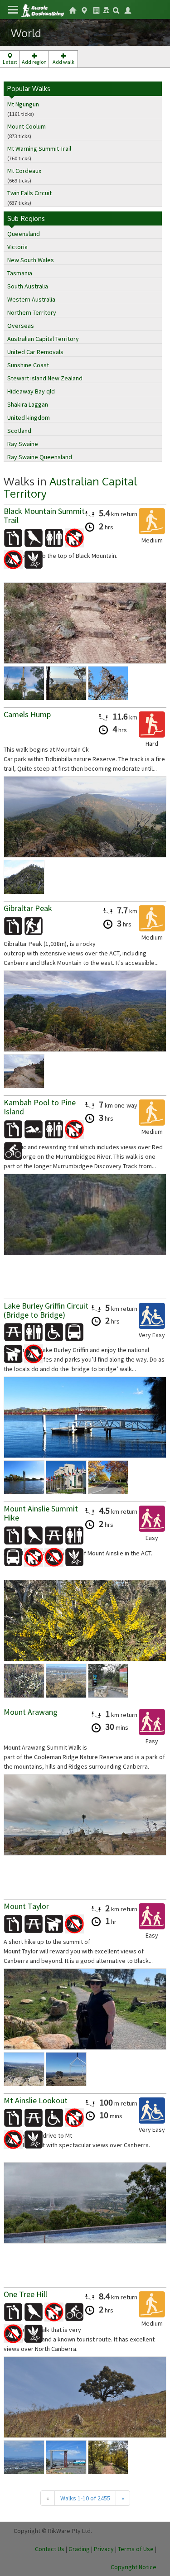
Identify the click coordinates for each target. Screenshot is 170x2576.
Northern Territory (32, 312)
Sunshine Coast (28, 365)
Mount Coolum (27, 126)
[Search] (116, 10)
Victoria (17, 247)
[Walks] (84, 10)
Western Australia (31, 299)
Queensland (24, 234)
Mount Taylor (26, 1906)
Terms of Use (136, 2549)
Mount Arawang (31, 1712)
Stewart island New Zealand (45, 378)
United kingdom (29, 417)
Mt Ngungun (23, 104)
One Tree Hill (25, 2294)
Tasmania (20, 273)
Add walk (63, 62)
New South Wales (31, 260)
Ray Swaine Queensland (40, 457)
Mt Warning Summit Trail (39, 149)
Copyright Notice (134, 2567)
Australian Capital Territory (43, 339)
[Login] (128, 10)
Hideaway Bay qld (31, 391)
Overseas (21, 326)
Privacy (104, 2549)
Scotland (19, 431)
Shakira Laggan (28, 404)
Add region (34, 62)
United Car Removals (35, 352)
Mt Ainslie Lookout (36, 2100)
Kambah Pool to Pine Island (40, 1107)
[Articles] (96, 10)
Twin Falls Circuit (29, 193)
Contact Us (50, 2549)
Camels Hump (27, 714)
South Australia (28, 286)
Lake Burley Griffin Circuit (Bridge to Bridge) (46, 1310)
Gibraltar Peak (28, 908)
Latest (10, 62)
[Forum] (106, 9)
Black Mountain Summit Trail (44, 516)
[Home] (42, 10)
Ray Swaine (23, 444)
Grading (79, 2549)
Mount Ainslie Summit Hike (41, 1513)
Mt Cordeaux (24, 171)
